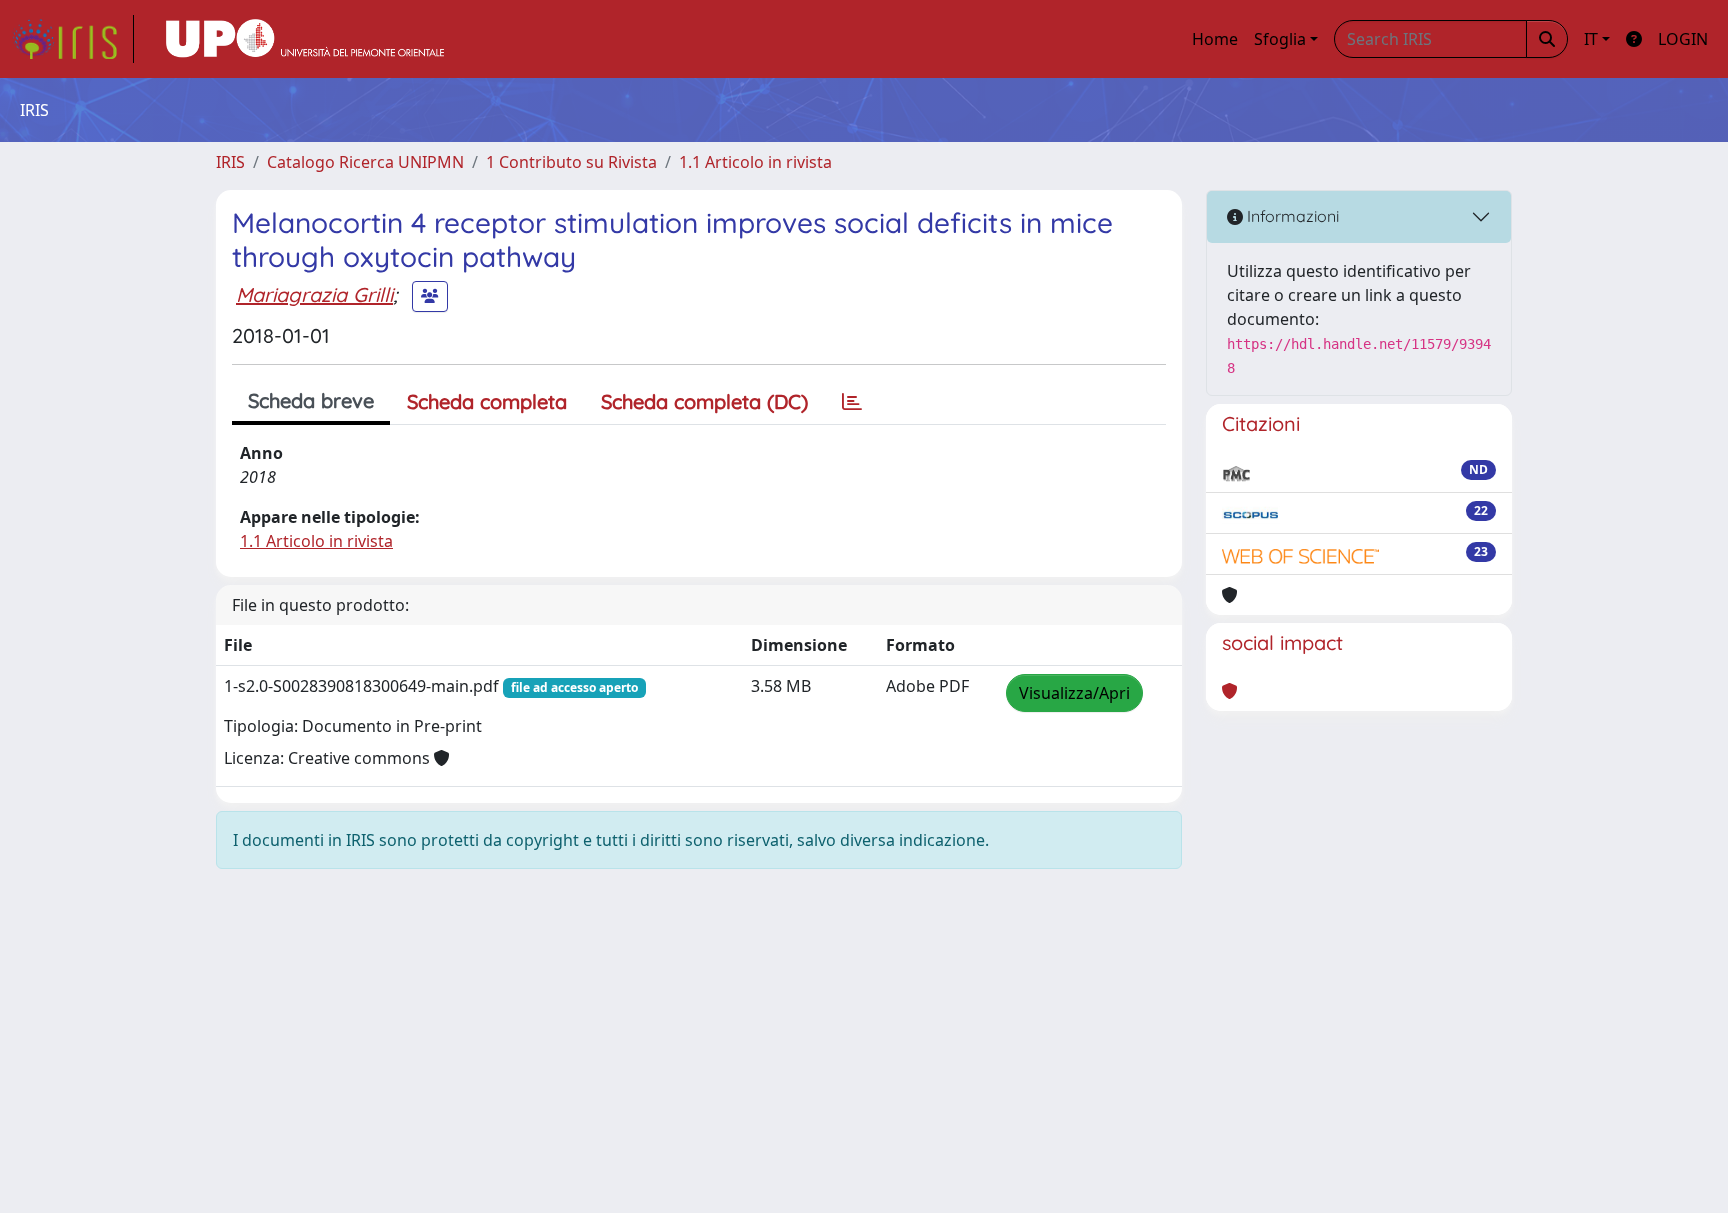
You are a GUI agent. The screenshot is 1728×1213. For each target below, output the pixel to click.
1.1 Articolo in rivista (755, 162)
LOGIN (1683, 39)
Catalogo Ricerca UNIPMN (365, 162)
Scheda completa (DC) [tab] (704, 401)
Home (1215, 39)
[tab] (852, 402)
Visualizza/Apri (1074, 693)
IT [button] (1591, 39)
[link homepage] (73, 39)
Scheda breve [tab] (311, 400)
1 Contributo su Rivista (571, 162)
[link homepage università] (305, 39)
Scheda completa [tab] (487, 401)
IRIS (230, 162)
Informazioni (1291, 216)
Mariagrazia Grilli (314, 294)
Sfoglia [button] (1280, 39)
